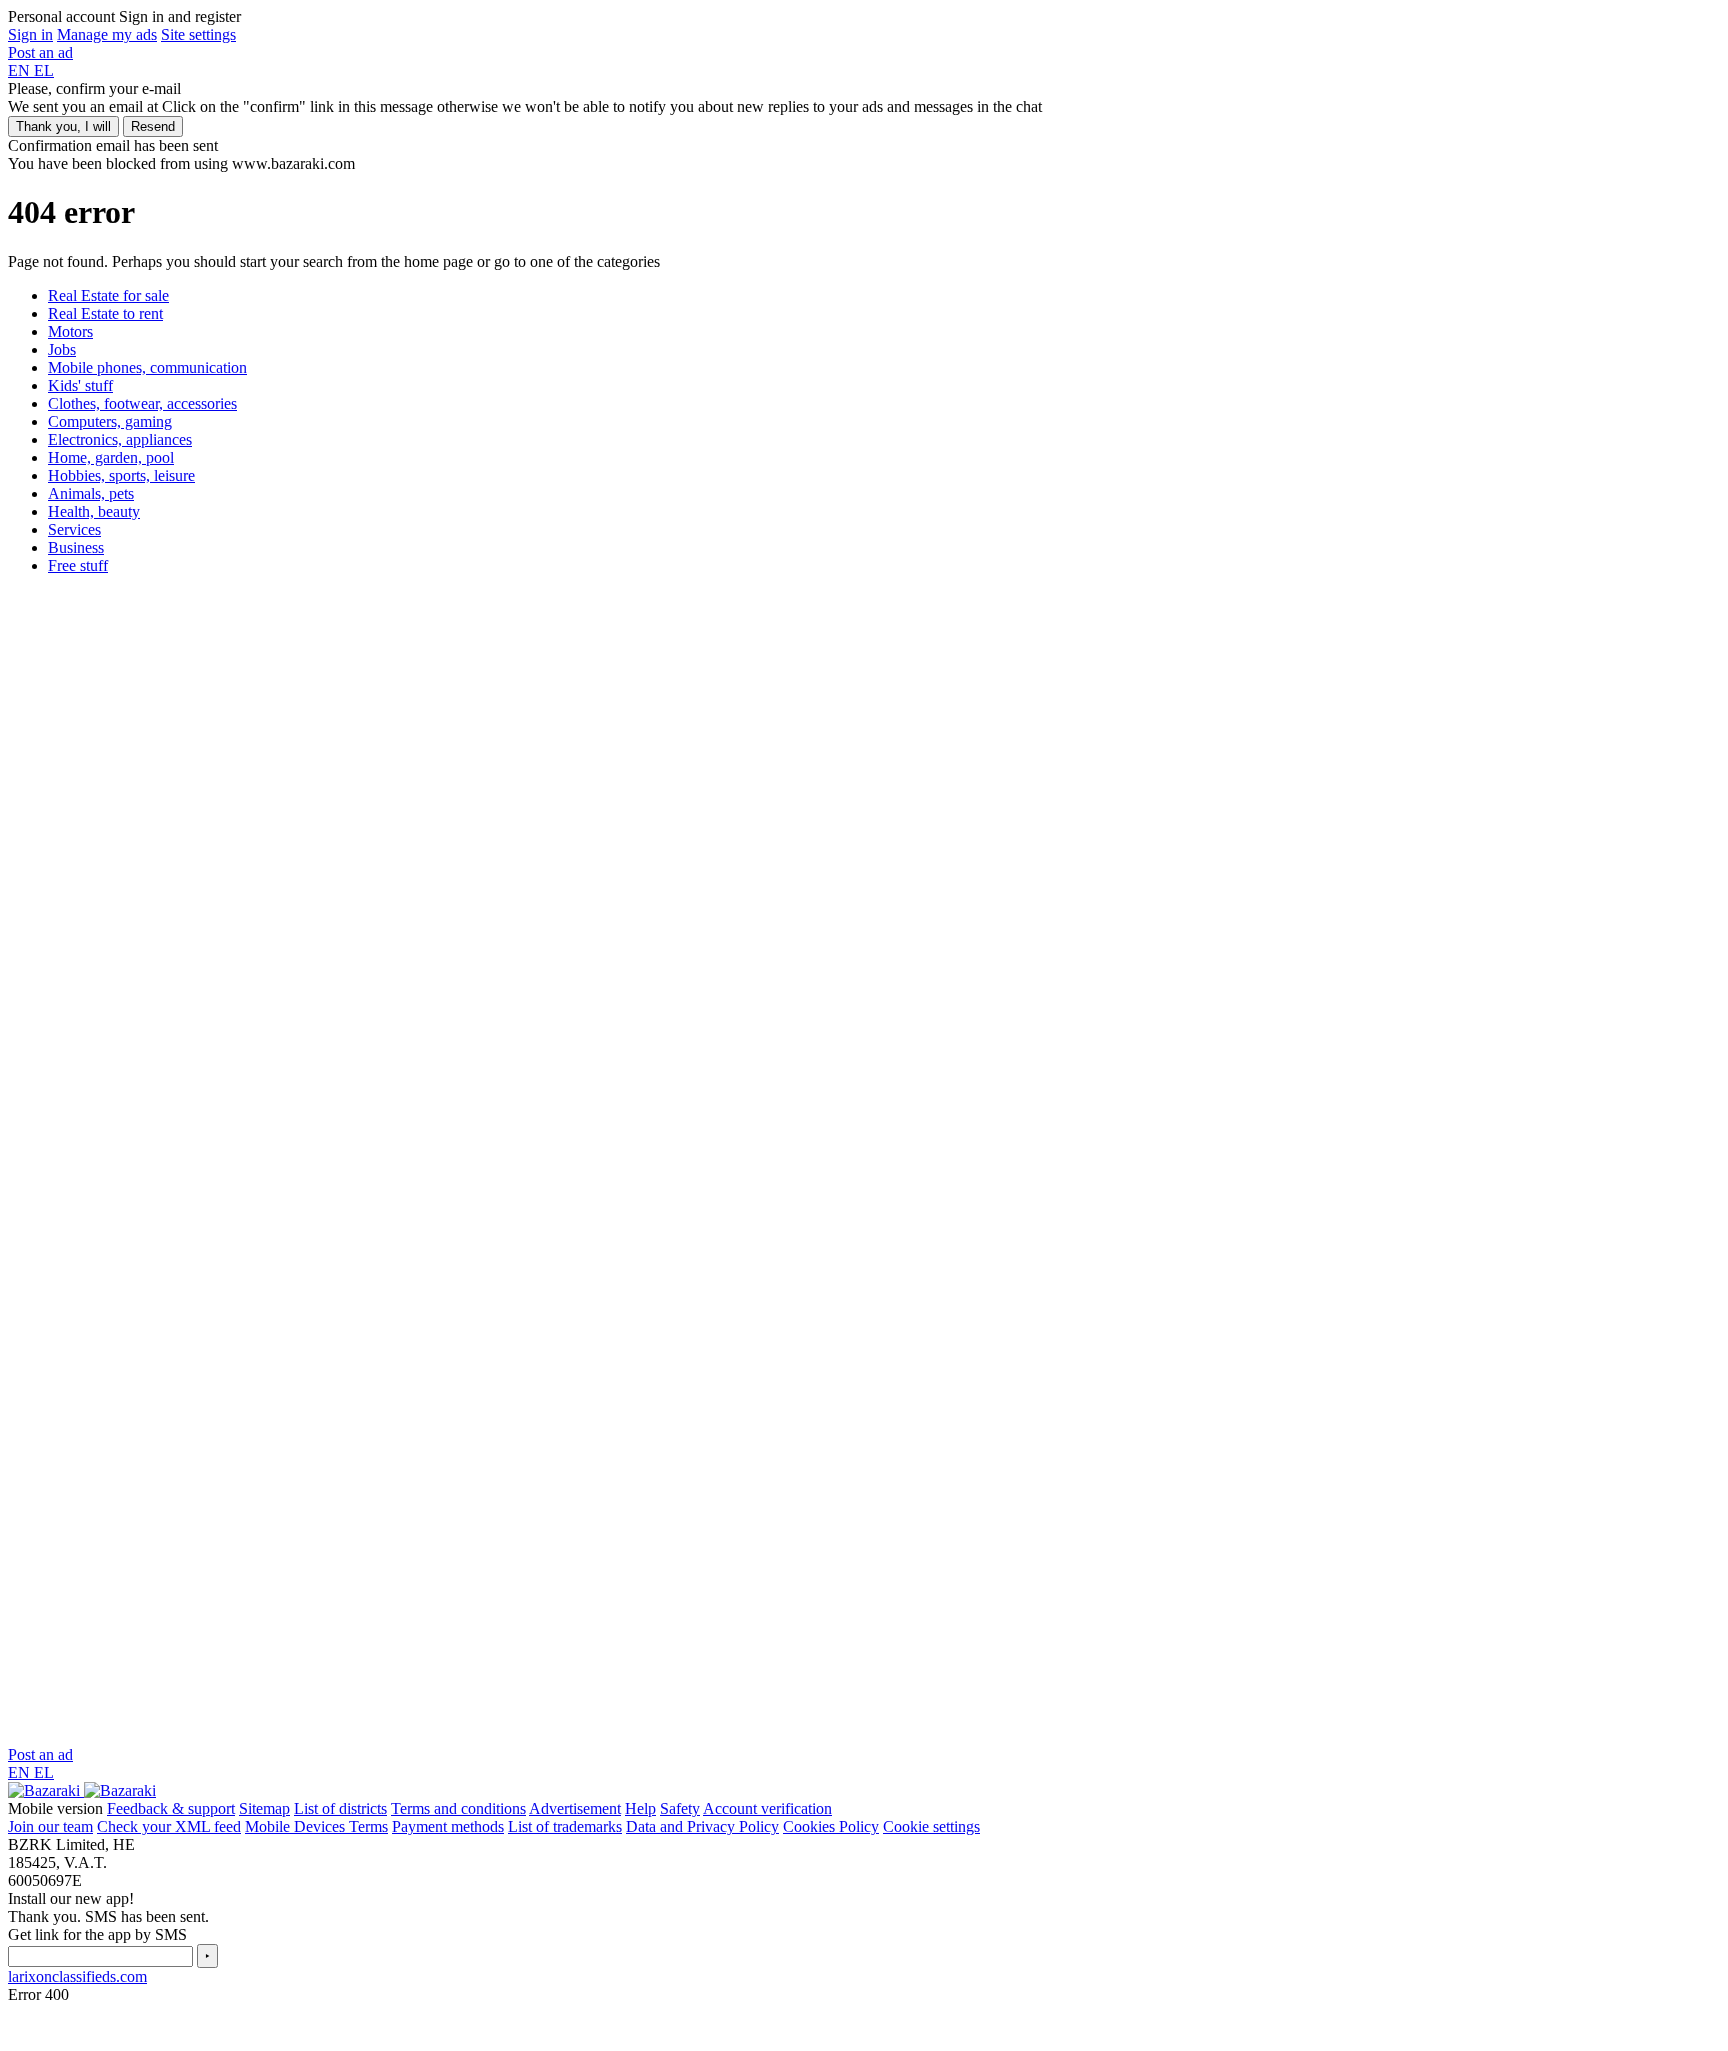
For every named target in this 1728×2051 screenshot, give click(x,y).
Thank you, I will (63, 126)
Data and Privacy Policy (702, 1826)
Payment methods (448, 1826)
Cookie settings (931, 1826)
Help (640, 1808)
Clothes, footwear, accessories (142, 403)
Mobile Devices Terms (316, 1826)
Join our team (50, 1826)
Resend (153, 126)
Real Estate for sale (108, 295)
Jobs (62, 349)
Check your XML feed (169, 1826)
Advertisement (575, 1808)
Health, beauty (94, 511)
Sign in (30, 34)
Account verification (767, 1808)
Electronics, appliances (120, 439)
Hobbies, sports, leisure (121, 475)
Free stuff (78, 565)
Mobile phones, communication (147, 367)
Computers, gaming (110, 421)
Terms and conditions (458, 1808)
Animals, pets (91, 493)
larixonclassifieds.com (77, 1976)
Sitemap (264, 1808)
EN (21, 70)
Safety (680, 1808)
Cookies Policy (831, 1826)
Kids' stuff (80, 385)
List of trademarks (565, 1826)
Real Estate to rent (105, 313)
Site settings (198, 34)
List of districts (340, 1808)
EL (44, 70)
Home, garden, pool (111, 457)
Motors (70, 331)
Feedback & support (171, 1808)
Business (76, 547)
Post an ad (40, 52)
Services (74, 529)
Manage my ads (107, 34)
